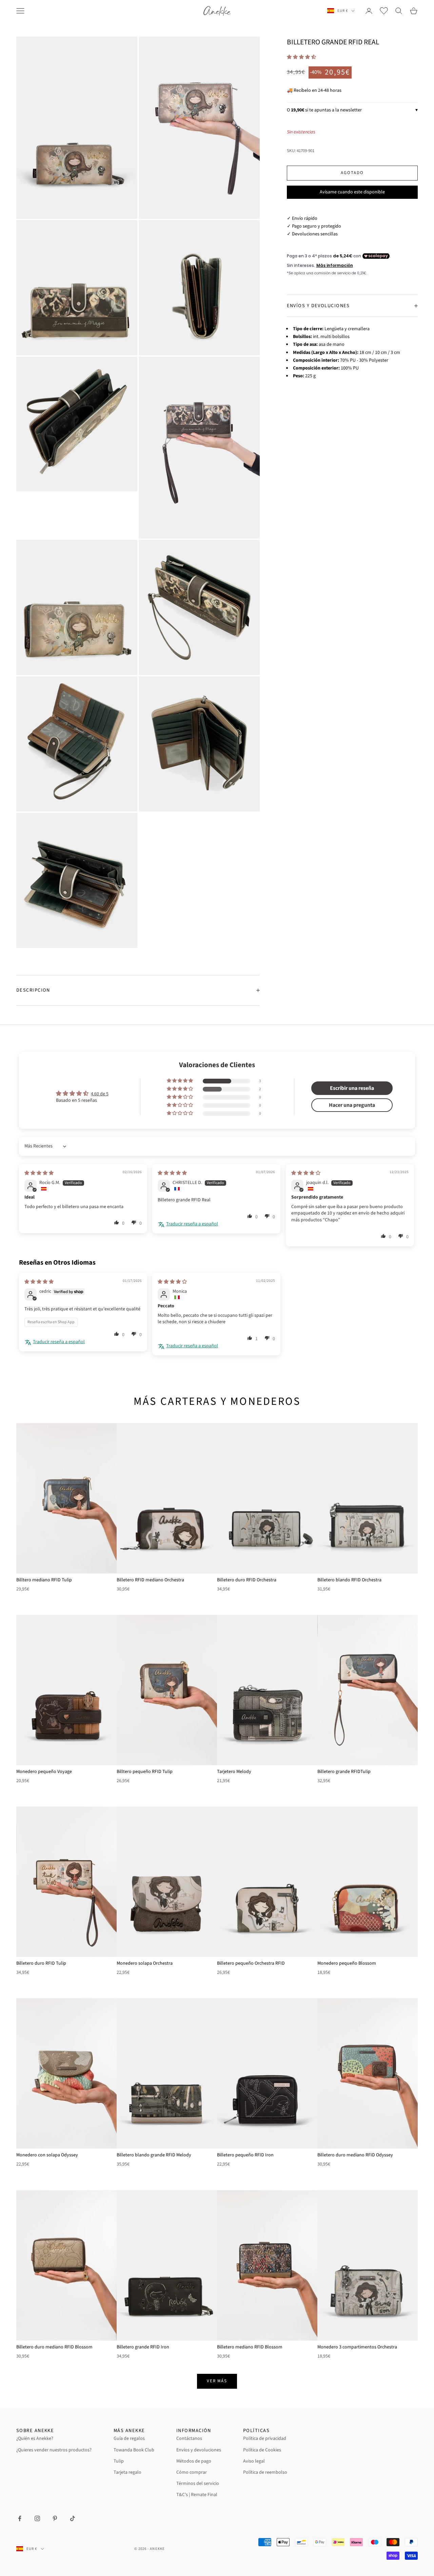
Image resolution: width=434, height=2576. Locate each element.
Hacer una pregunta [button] (352, 1105)
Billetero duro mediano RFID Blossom (54, 2347)
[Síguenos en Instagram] (37, 2518)
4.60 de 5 (100, 1094)
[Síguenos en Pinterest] (55, 2518)
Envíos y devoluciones (199, 2450)
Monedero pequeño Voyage (44, 1772)
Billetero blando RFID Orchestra (349, 1580)
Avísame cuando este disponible (352, 192)
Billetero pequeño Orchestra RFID (251, 1963)
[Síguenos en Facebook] (20, 2518)
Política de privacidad (265, 2438)
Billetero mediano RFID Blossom (250, 2347)
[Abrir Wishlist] (384, 11)
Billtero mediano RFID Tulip (44, 1580)
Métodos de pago (194, 2461)
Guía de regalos (129, 2438)
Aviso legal (254, 2461)
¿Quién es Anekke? (35, 2438)
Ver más (217, 2381)
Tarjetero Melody (234, 1772)
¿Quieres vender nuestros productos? (54, 2450)
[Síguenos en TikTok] (73, 2518)
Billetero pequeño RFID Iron (245, 2155)
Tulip (119, 2461)
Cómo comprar (192, 2472)
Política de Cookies (262, 2450)
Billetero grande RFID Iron (143, 2347)
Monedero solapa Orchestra (145, 1963)
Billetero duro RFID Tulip (41, 1963)
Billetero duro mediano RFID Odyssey (355, 2155)
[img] (39, 1173)
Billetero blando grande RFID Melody (154, 2155)
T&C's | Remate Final (197, 2495)
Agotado (352, 173)
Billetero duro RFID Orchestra (247, 1580)
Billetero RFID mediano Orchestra (150, 1580)
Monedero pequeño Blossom (347, 1963)
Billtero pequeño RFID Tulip (145, 1772)
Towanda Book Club (134, 2450)
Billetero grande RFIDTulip (344, 1772)
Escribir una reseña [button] (352, 1088)
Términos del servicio (198, 2484)
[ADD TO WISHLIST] (108, 1429)
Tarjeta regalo (127, 2472)
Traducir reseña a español (192, 1224)
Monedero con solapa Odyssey (47, 2155)
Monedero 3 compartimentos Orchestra (357, 2347)
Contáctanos (189, 2438)
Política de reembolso (265, 2472)
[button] (301, 57)
